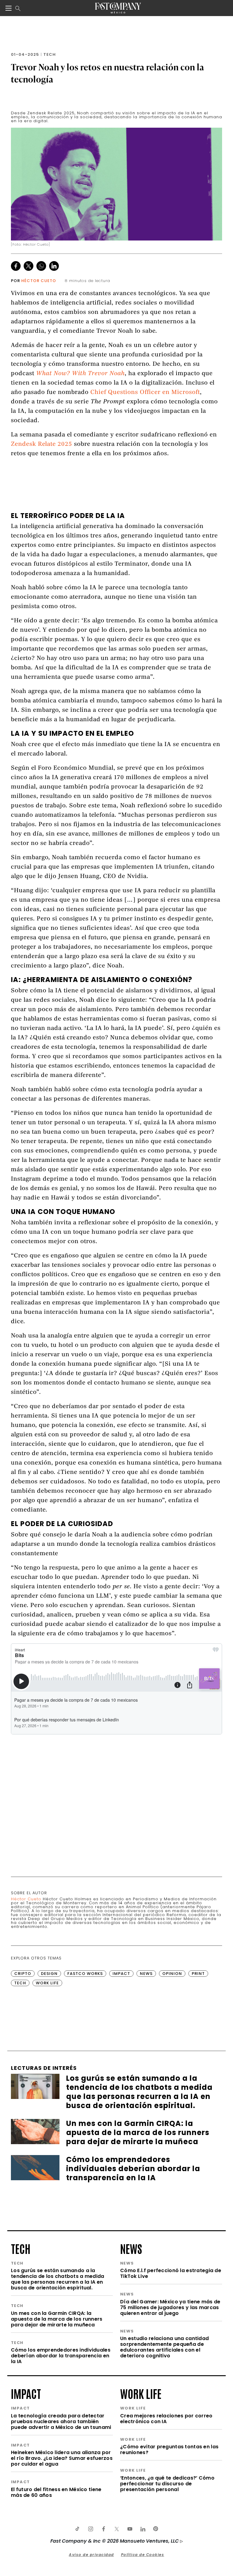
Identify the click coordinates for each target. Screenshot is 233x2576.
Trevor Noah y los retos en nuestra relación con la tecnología (108, 73)
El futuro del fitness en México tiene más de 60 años (56, 2492)
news (131, 2248)
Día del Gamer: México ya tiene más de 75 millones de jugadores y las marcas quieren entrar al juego (170, 2307)
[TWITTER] (116, 2529)
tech (21, 2248)
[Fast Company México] (118, 8)
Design (49, 1974)
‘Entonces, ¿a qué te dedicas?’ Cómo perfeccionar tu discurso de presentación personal (167, 2484)
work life (141, 2393)
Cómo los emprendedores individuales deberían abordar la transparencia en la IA (61, 2356)
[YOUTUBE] (130, 2529)
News (146, 1974)
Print (198, 1974)
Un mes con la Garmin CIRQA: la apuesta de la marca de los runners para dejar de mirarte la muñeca (57, 2319)
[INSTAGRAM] (90, 2529)
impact (26, 2393)
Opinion (172, 1974)
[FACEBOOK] (103, 2529)
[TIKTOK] (77, 2529)
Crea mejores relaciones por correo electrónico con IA (166, 2419)
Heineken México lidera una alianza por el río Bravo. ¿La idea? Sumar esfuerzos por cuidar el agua (62, 2458)
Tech (50, 54)
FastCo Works (85, 1974)
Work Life (47, 1983)
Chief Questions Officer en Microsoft (145, 393)
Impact (121, 1974)
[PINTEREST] (156, 2529)
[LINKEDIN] (143, 2529)
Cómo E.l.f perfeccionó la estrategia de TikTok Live (171, 2273)
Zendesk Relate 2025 (42, 444)
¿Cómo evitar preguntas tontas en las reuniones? (169, 2450)
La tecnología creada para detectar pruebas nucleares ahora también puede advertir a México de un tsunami (61, 2421)
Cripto (23, 1974)
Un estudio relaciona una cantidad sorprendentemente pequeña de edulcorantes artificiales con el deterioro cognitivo (164, 2347)
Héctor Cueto (39, 281)
